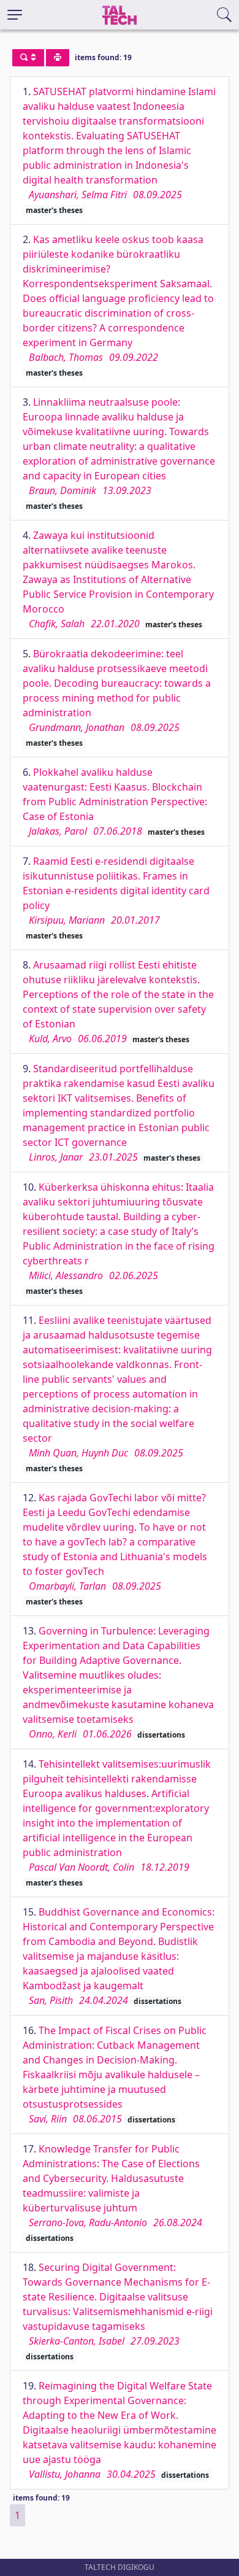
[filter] (28, 58)
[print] (58, 58)
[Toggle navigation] (15, 15)
